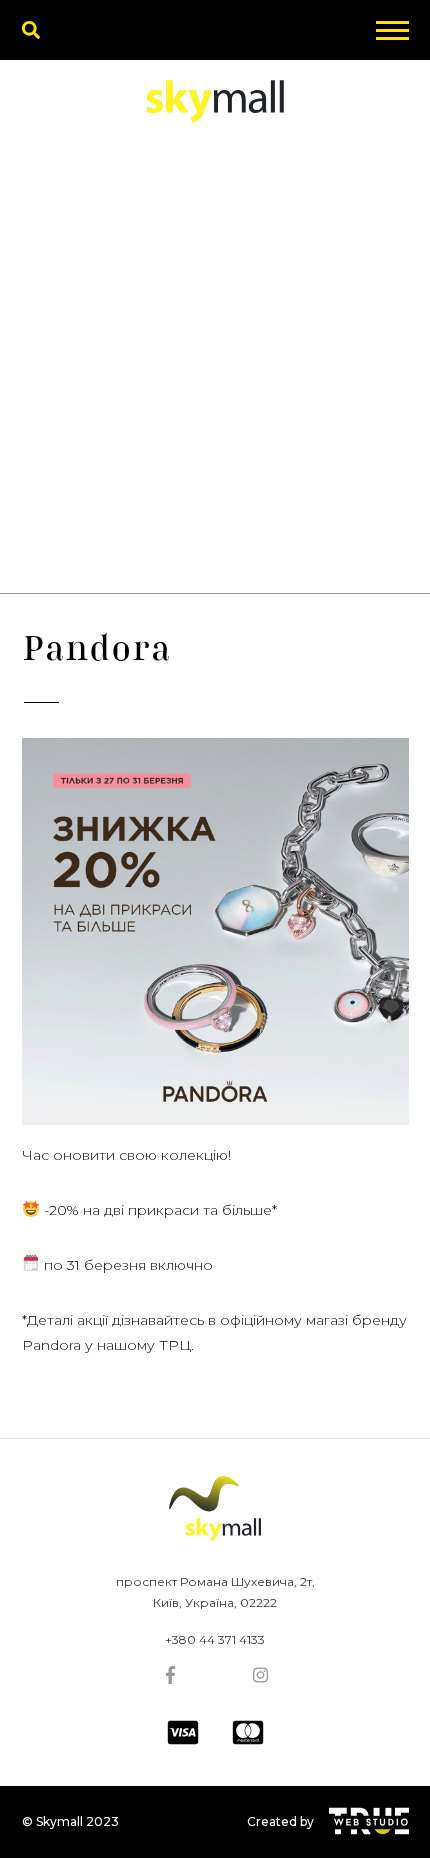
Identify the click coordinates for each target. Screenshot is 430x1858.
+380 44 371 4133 (215, 1640)
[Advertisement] (215, 368)
